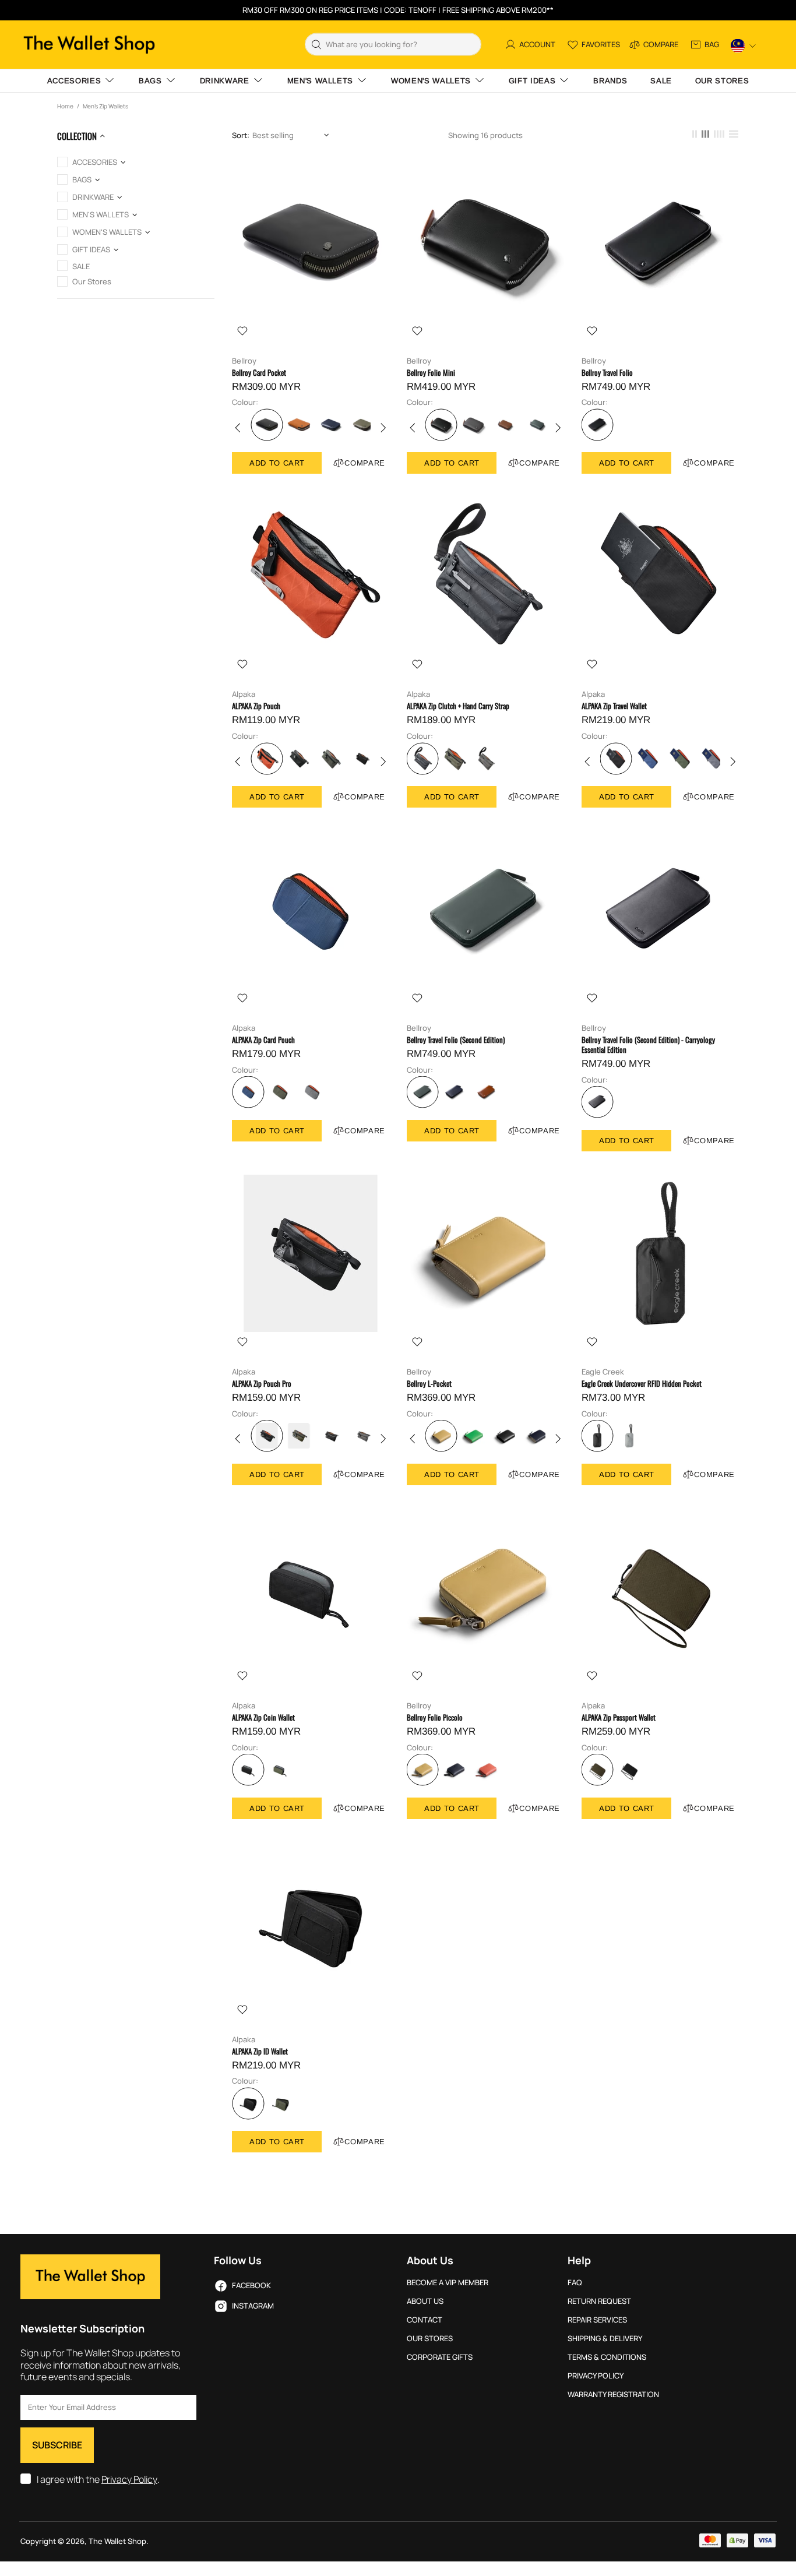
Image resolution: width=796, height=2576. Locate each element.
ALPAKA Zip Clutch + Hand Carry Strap (458, 706)
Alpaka (244, 694)
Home (65, 106)
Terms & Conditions (607, 2357)
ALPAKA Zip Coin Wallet (263, 1717)
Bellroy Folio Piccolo (435, 1717)
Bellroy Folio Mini (431, 373)
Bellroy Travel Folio (607, 373)
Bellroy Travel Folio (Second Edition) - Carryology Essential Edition (648, 1045)
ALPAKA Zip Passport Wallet (619, 1717)
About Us (425, 2301)
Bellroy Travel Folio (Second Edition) (456, 1040)
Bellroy (244, 361)
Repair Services (597, 2320)
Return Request (599, 2301)
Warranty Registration (613, 2394)
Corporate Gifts (440, 2357)
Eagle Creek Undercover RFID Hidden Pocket (642, 1384)
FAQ (575, 2283)
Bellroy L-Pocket (429, 1384)
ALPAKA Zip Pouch (256, 706)
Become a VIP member (448, 2283)
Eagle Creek (603, 1372)
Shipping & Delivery (605, 2339)
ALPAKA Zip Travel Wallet (614, 706)
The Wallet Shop (89, 45)
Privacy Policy (129, 2480)
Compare (365, 463)
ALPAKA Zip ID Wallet (260, 2051)
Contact (425, 2320)
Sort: (241, 135)
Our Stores (430, 2339)
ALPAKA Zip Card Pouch (263, 1040)
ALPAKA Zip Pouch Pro (262, 1384)
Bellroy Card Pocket (259, 373)
